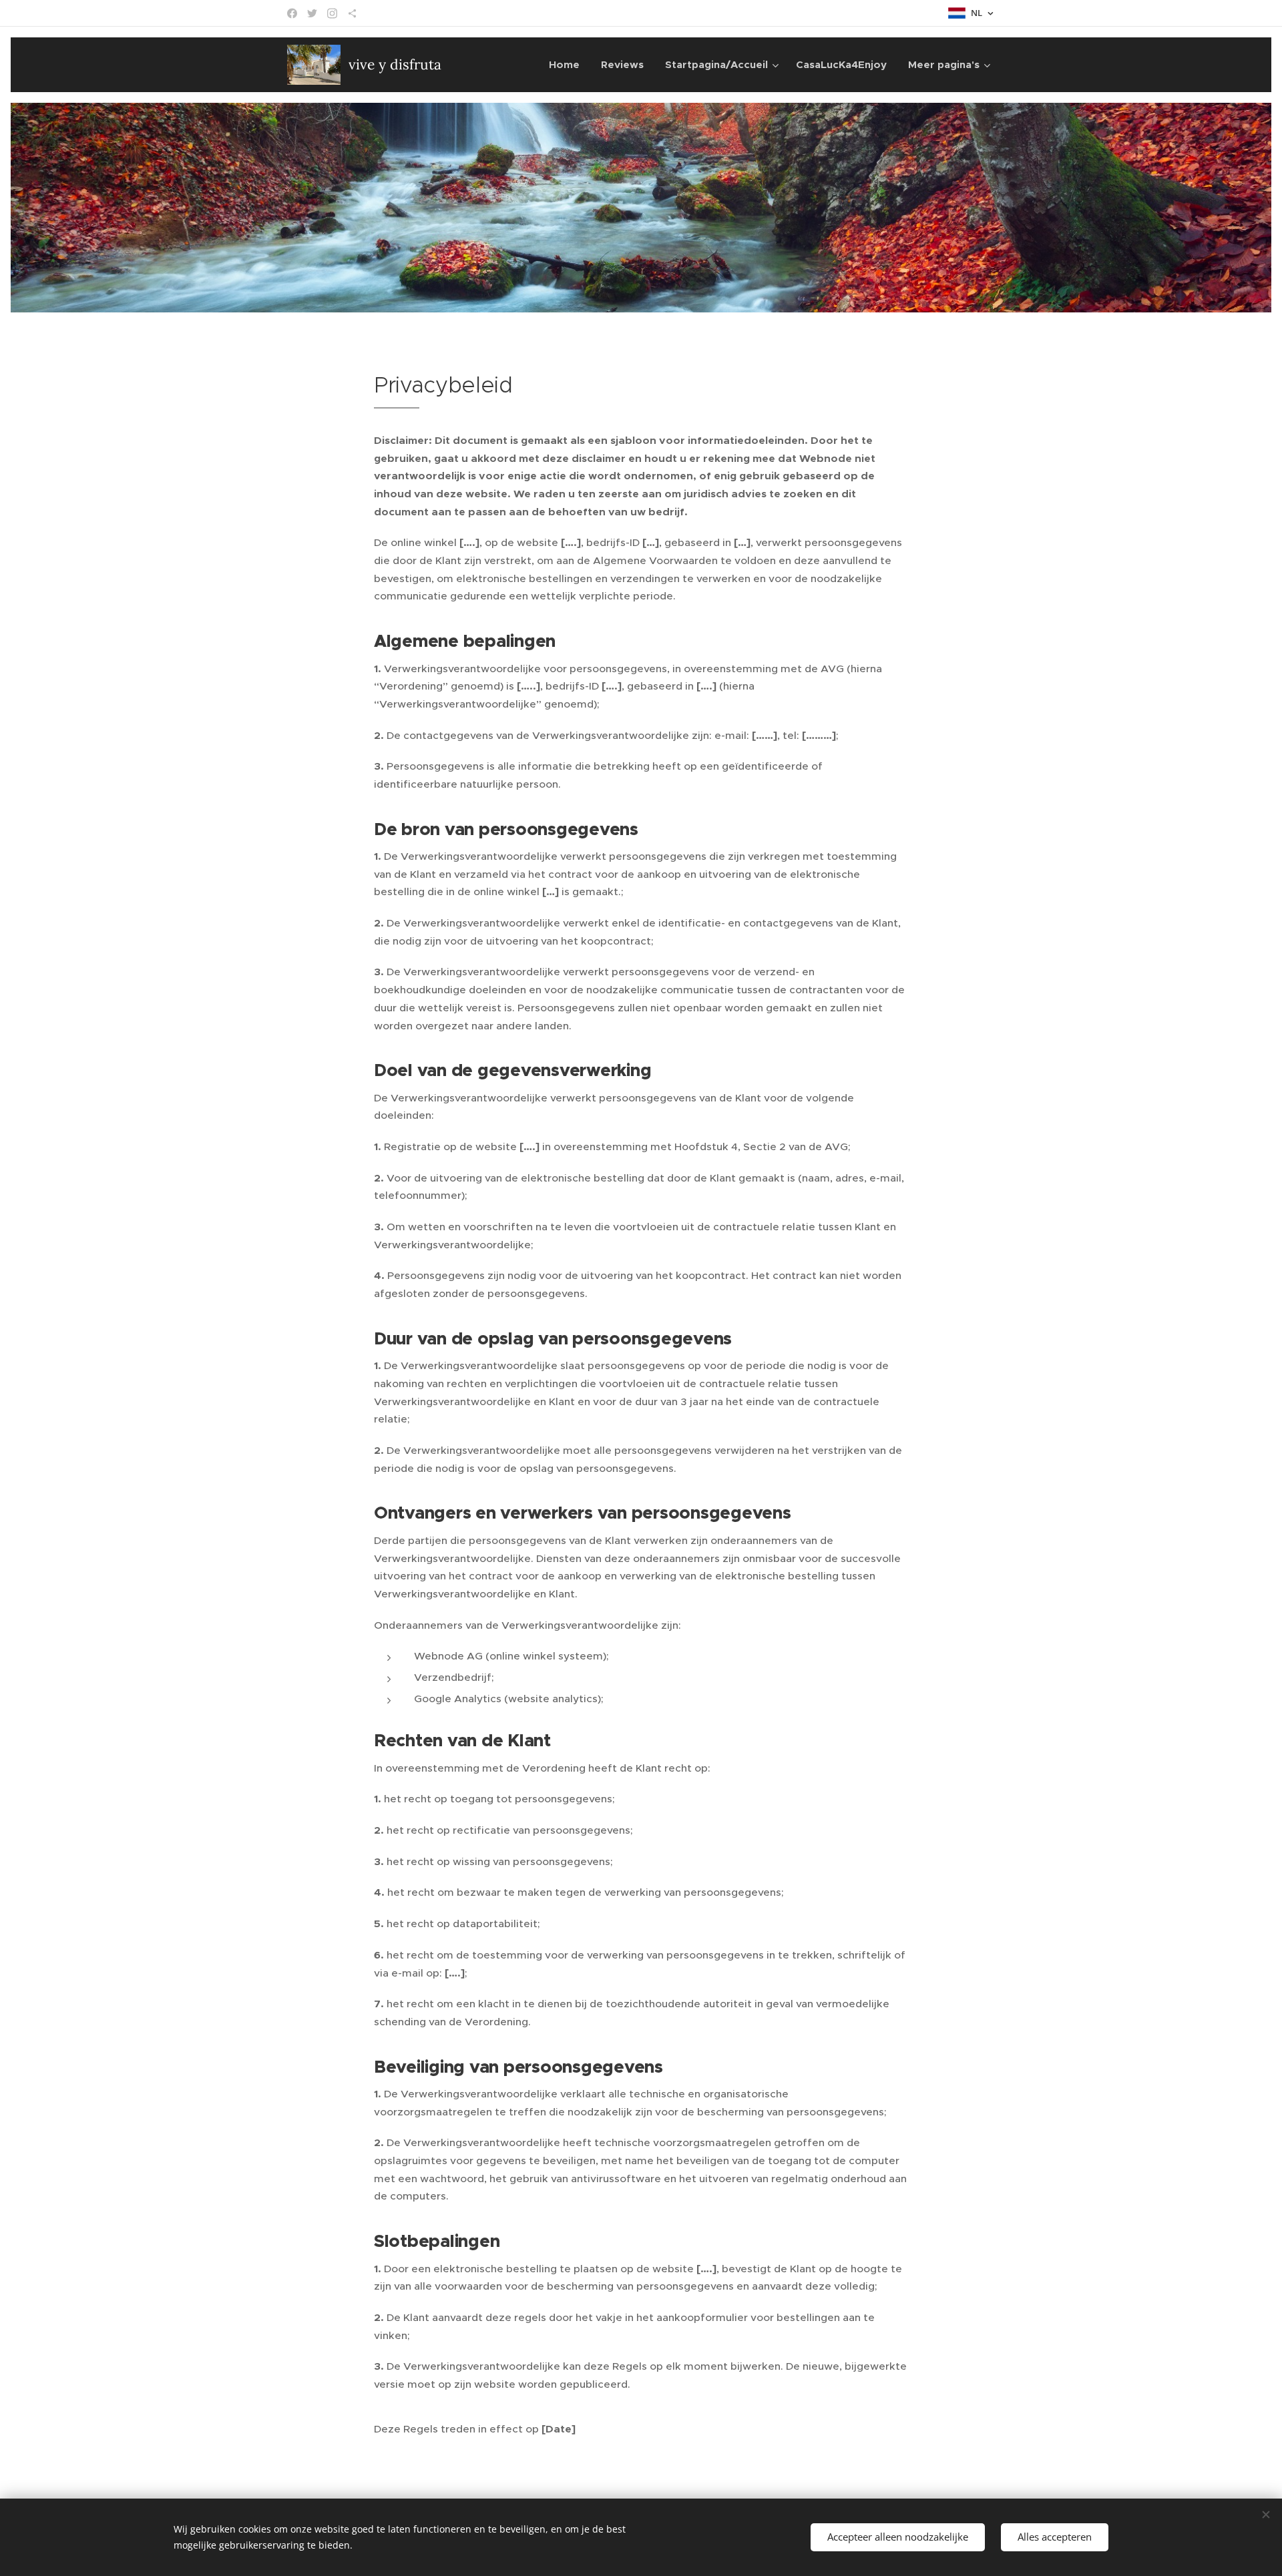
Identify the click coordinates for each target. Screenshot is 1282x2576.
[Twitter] (312, 13)
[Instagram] (332, 13)
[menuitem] (568, 65)
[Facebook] (292, 13)
